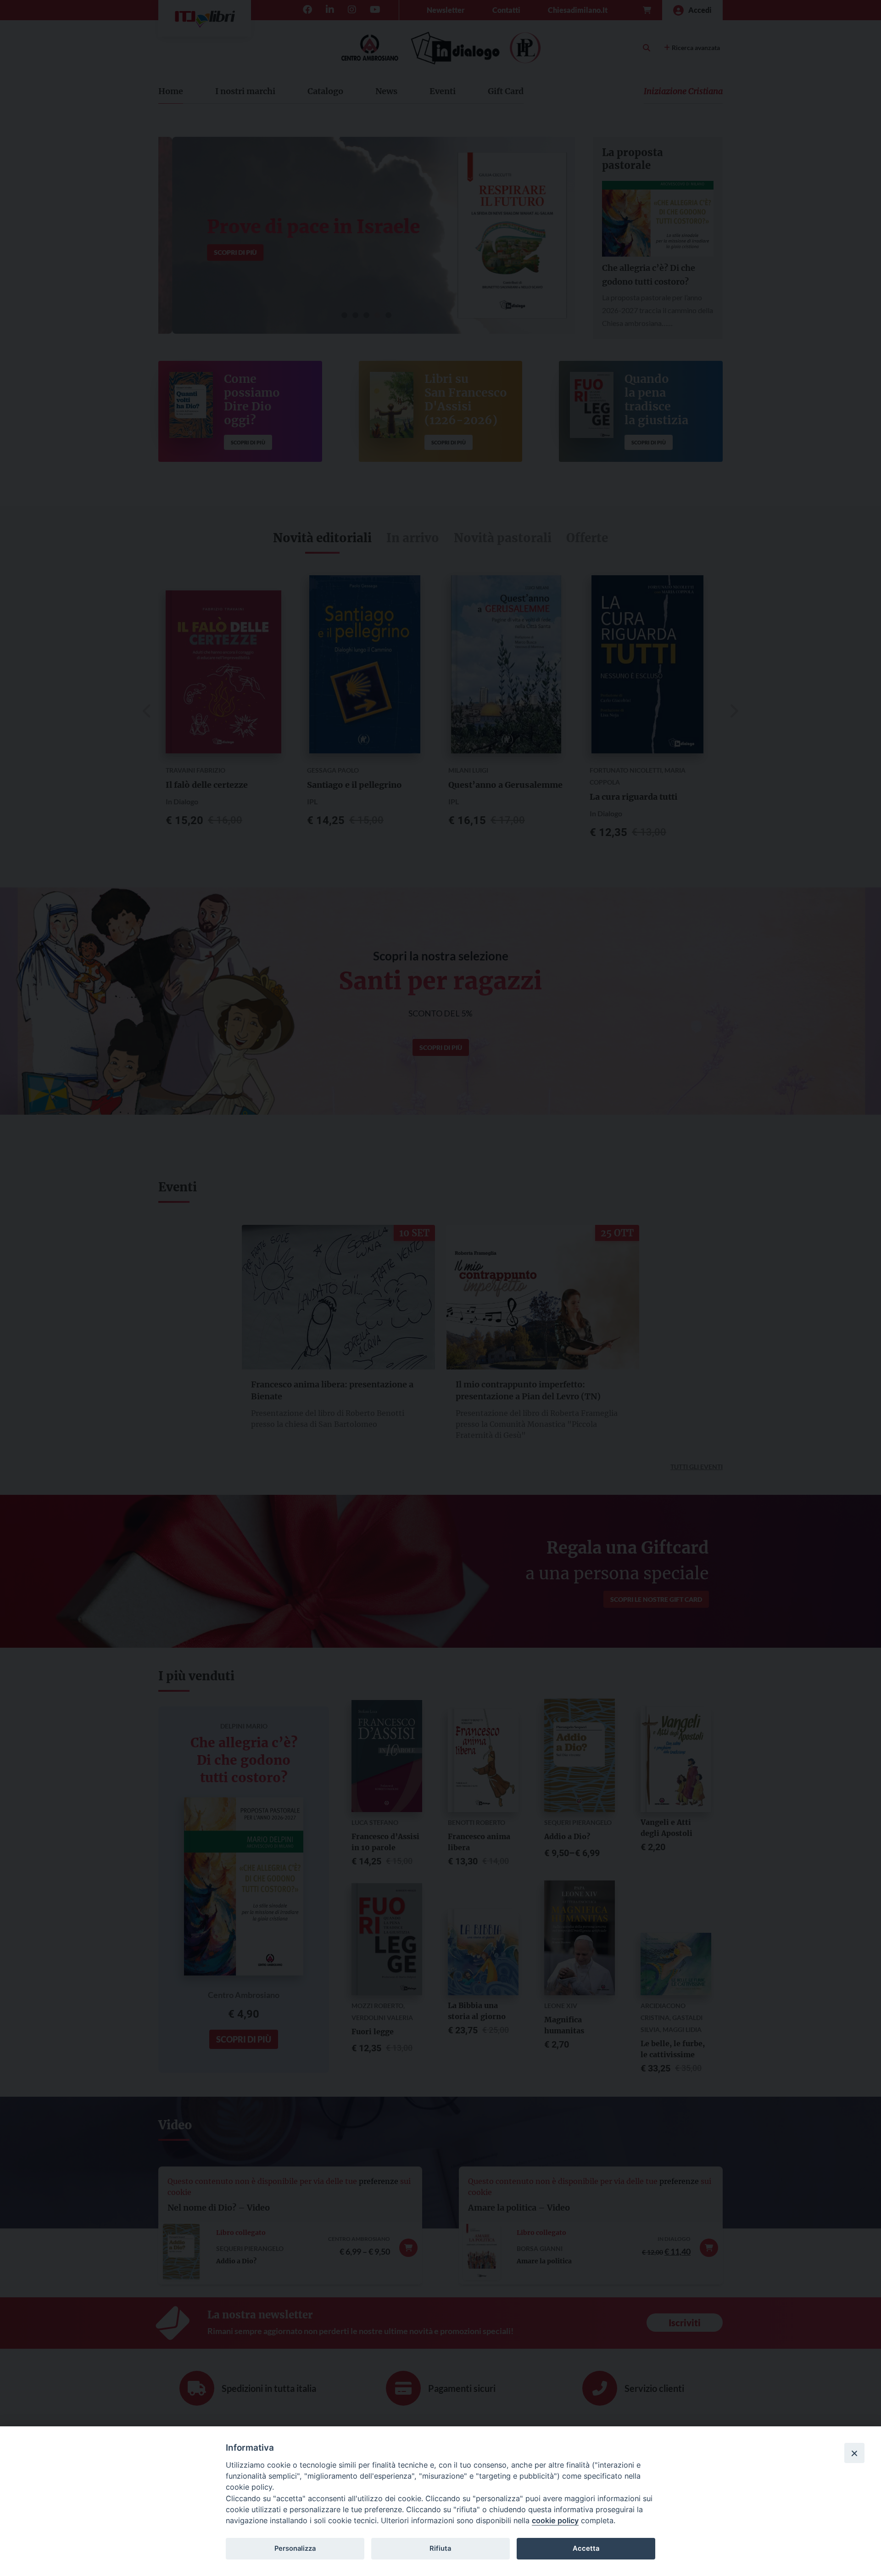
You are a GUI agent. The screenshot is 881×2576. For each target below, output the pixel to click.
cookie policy (555, 2520)
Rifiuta (440, 2548)
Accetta (586, 2548)
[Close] (854, 2453)
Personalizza (295, 2548)
